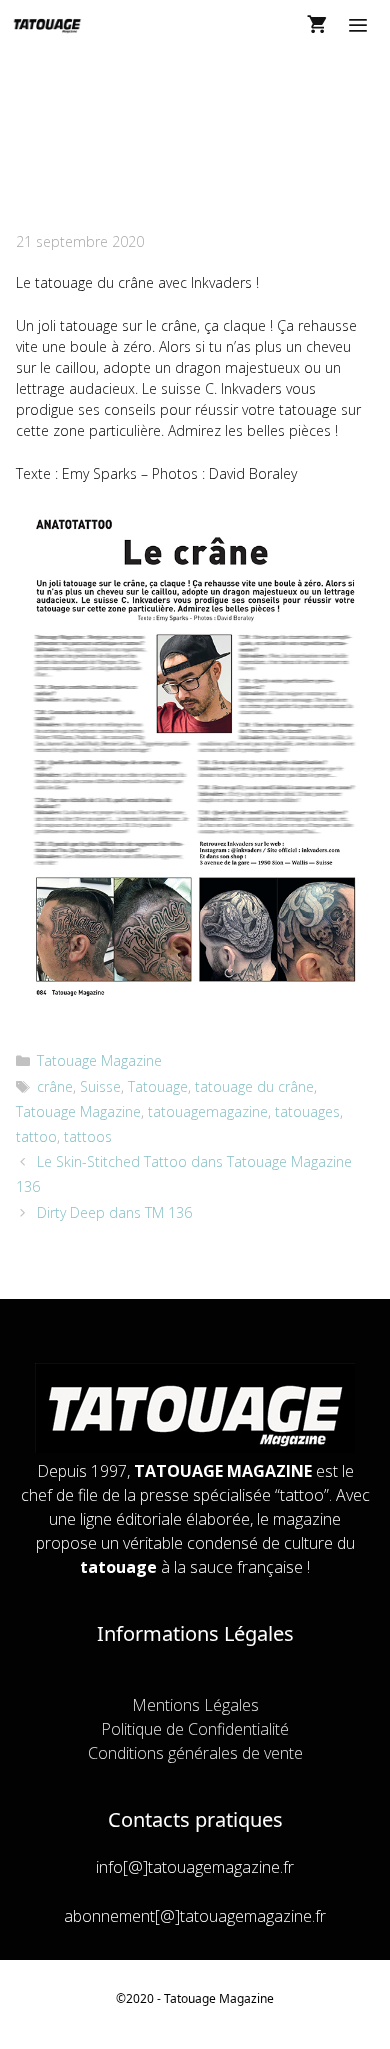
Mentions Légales (195, 1705)
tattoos (88, 1136)
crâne (55, 1086)
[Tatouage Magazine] (47, 25)
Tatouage (158, 1086)
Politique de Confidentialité (195, 1729)
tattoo (36, 1136)
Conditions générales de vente (195, 1753)
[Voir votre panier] (317, 25)
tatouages (307, 1111)
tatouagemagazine (208, 1111)
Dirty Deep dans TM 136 (114, 1212)
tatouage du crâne (254, 1086)
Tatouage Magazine (99, 1060)
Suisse (100, 1086)
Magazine (246, 1998)
